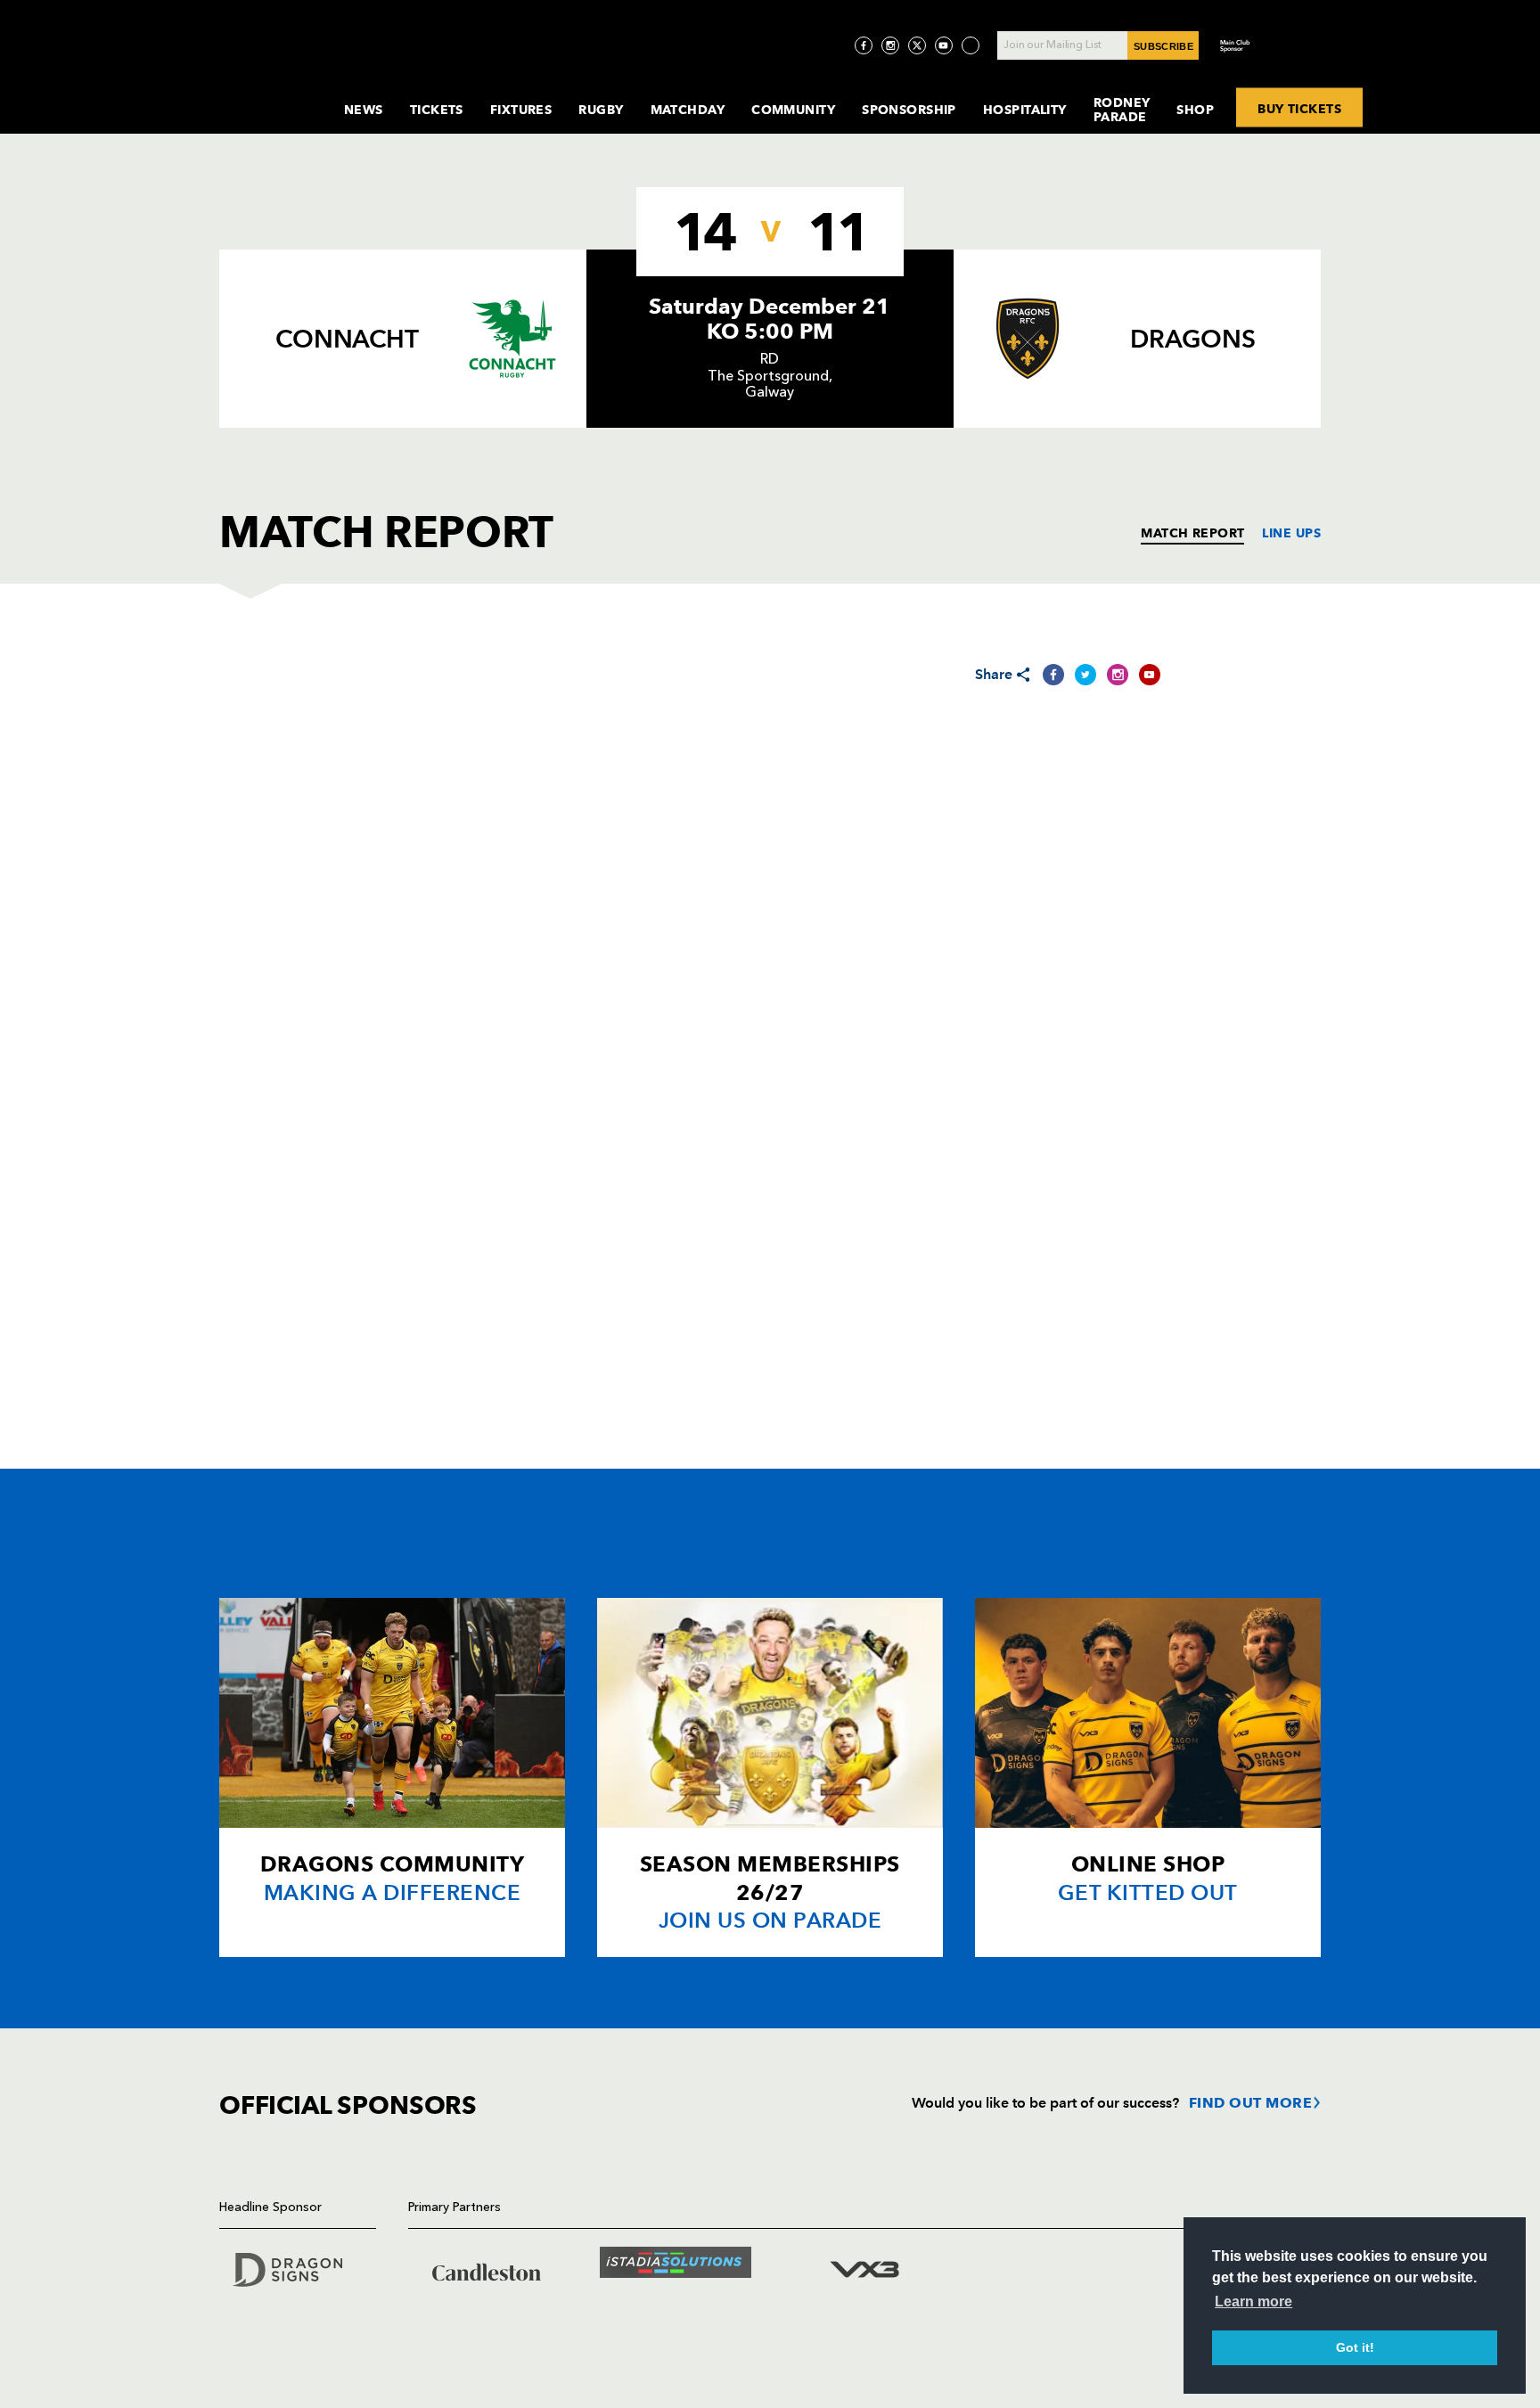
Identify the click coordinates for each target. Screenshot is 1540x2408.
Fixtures (521, 110)
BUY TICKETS (1299, 108)
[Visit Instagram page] (890, 45)
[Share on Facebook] (1053, 675)
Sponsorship (909, 110)
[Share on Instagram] (1118, 675)
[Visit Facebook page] (864, 45)
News (364, 110)
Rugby (601, 110)
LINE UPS (1291, 533)
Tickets (437, 110)
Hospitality (1025, 110)
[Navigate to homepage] (267, 92)
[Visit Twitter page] (917, 45)
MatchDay (688, 110)
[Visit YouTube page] (944, 45)
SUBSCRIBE (1163, 46)
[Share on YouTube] (1150, 675)
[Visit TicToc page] (971, 45)
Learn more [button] (1253, 2302)
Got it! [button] (1355, 2347)
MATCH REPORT (1192, 533)
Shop (1195, 110)
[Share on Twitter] (1085, 675)
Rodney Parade (1122, 110)
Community (793, 110)
